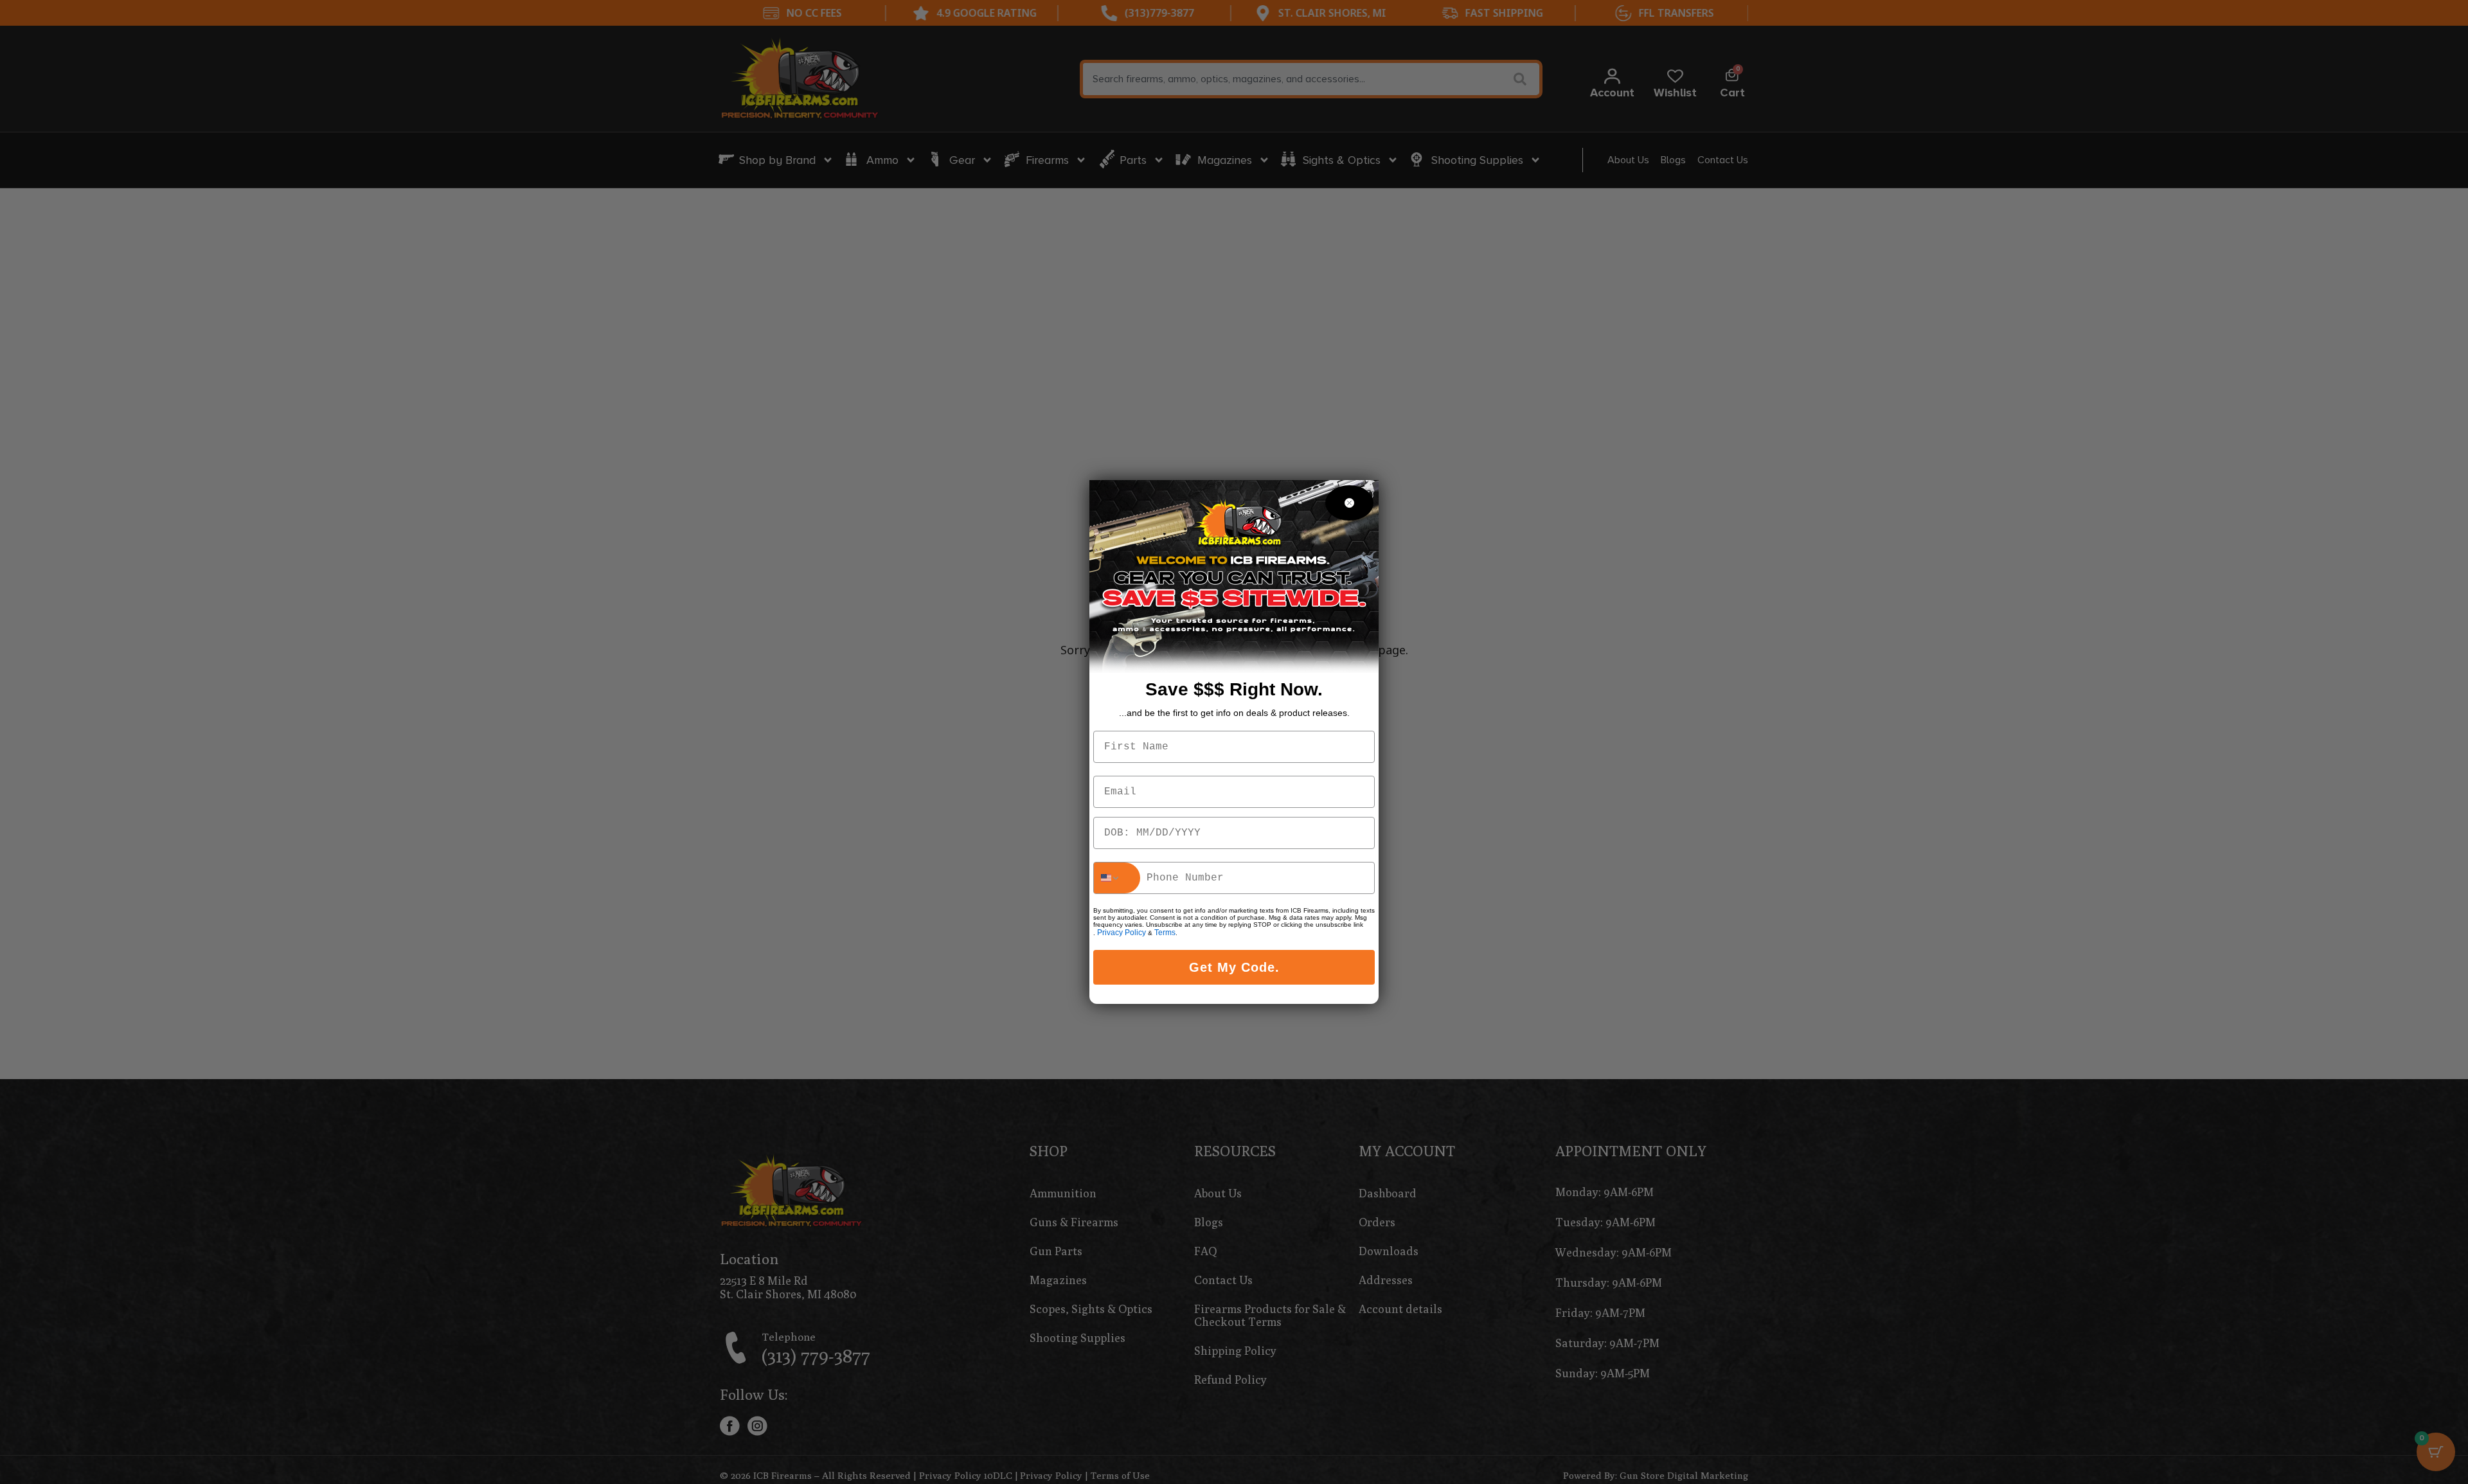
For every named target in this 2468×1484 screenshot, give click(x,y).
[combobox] (1117, 878)
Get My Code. (1234, 967)
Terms (1165, 933)
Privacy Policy (1122, 933)
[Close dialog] (1349, 503)
